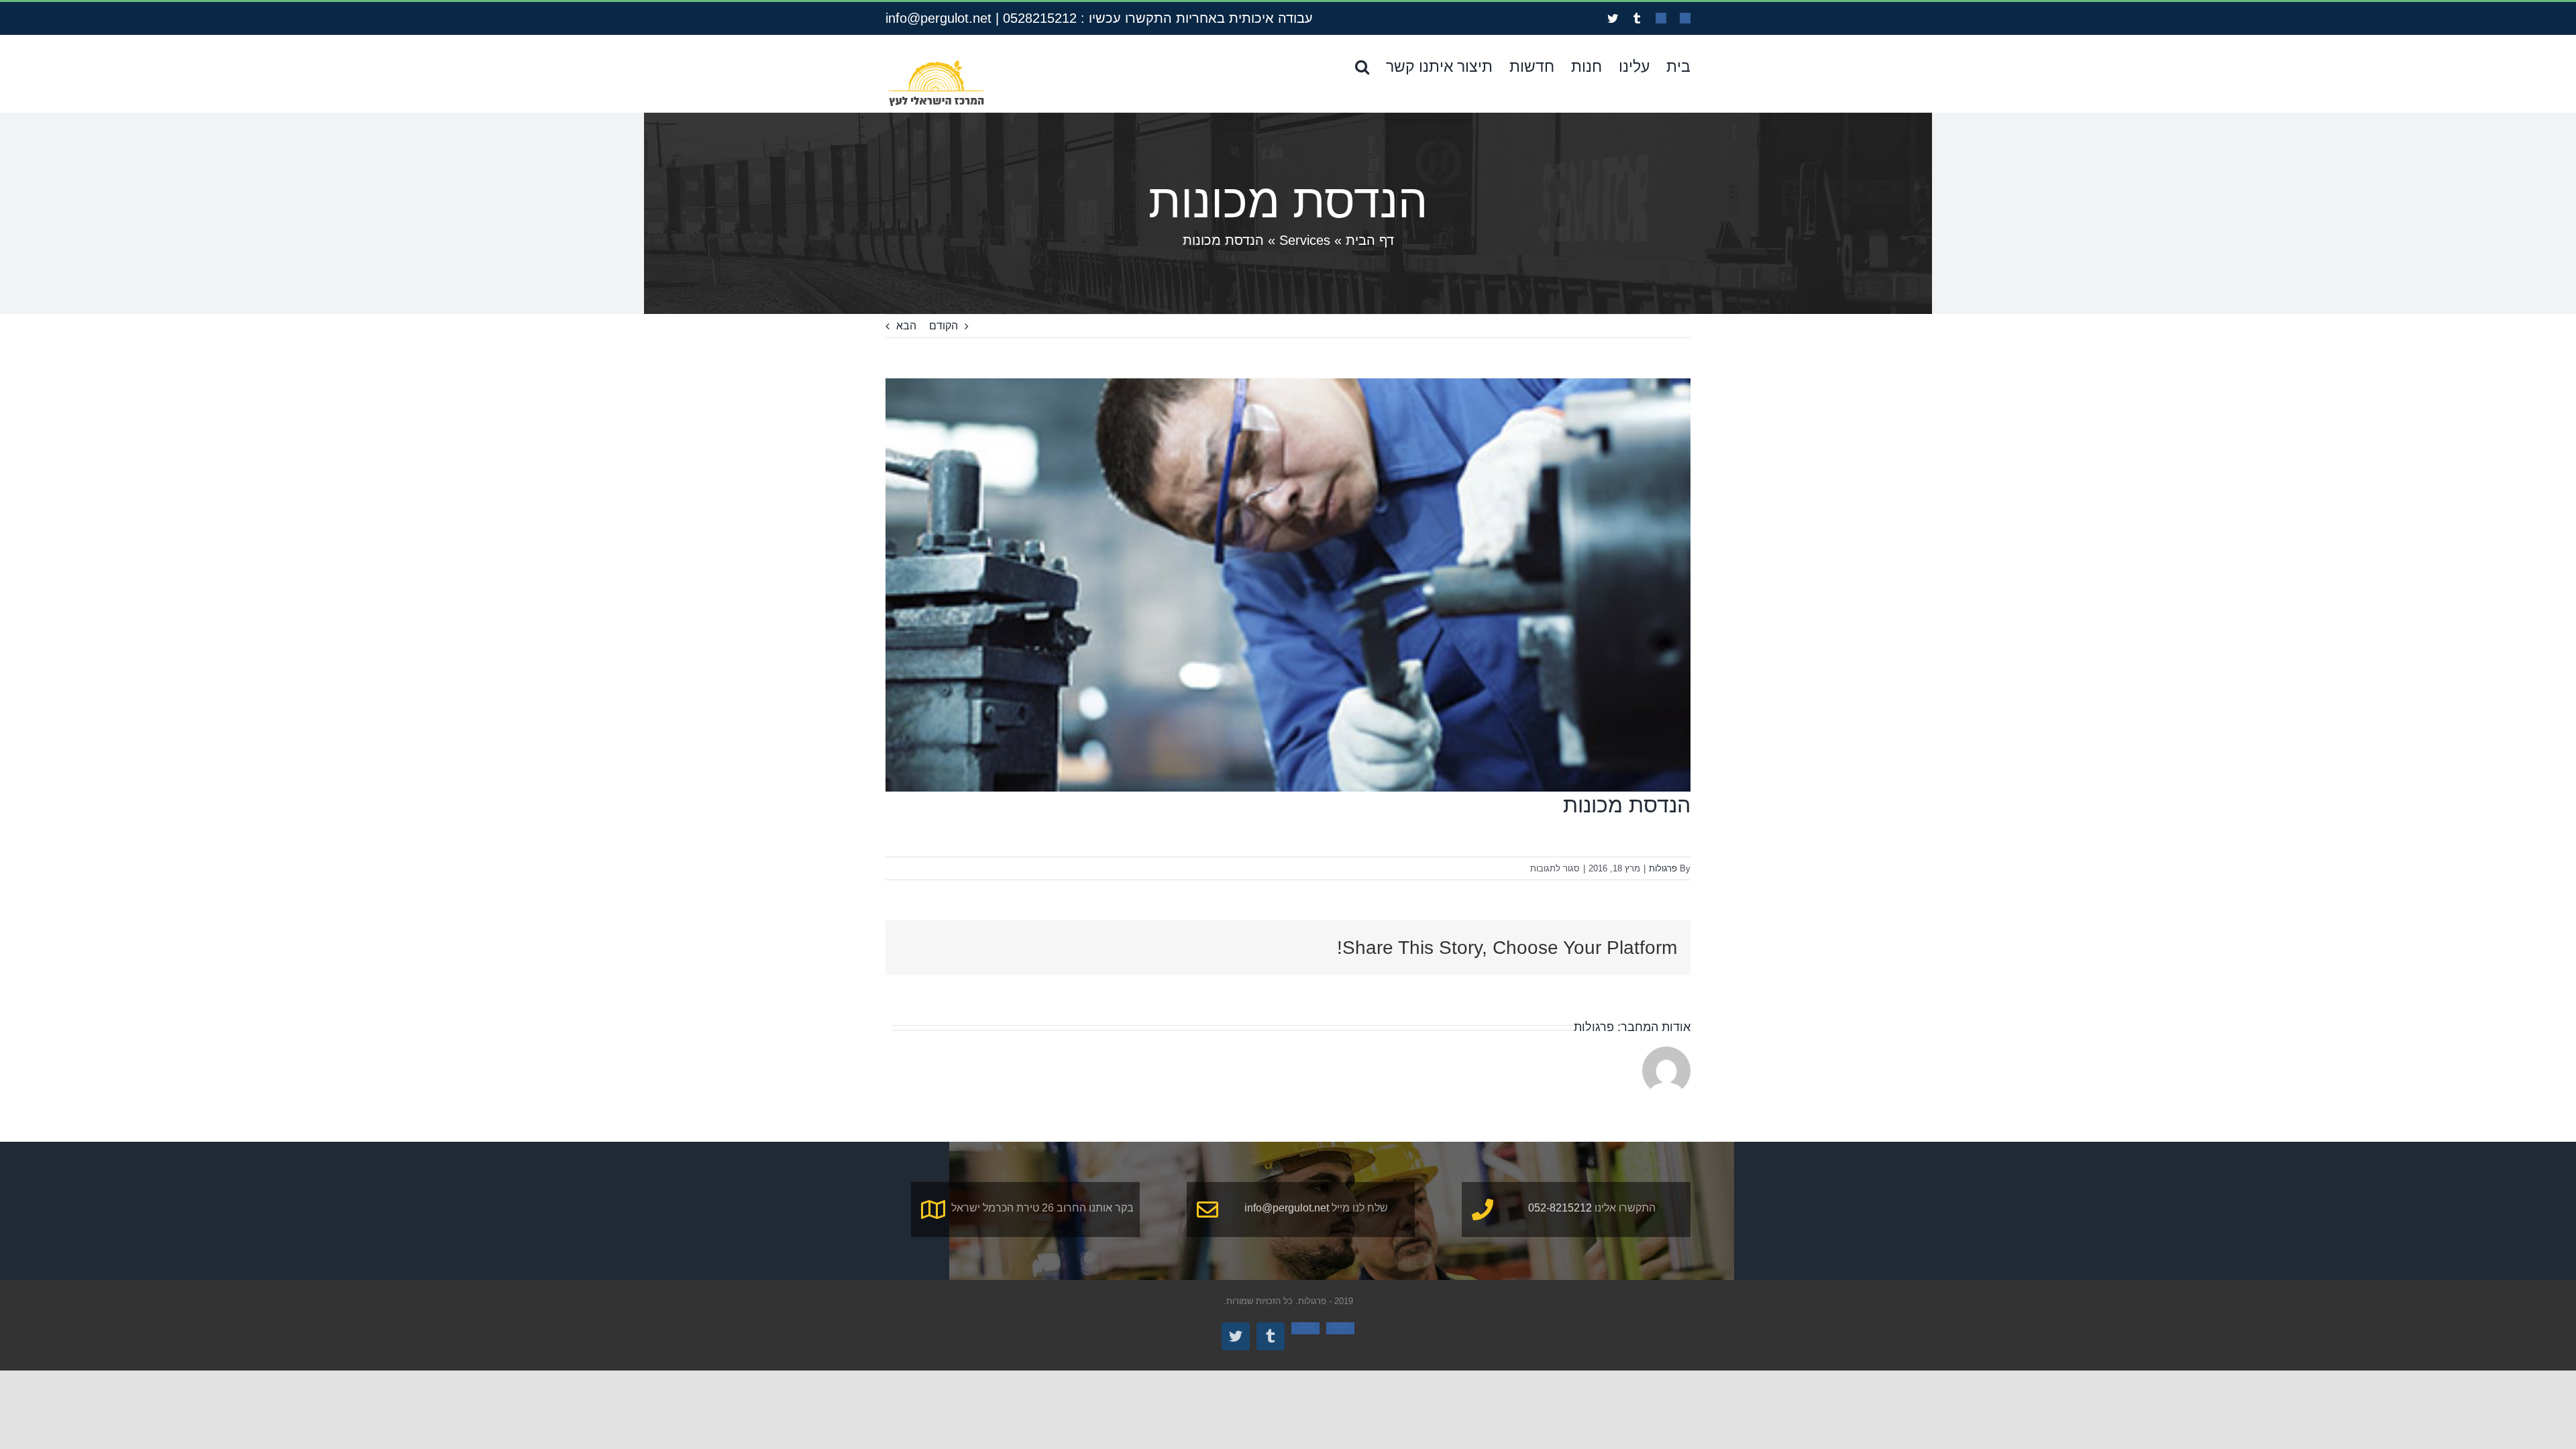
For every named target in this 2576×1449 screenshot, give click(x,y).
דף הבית (1370, 240)
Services (1305, 240)
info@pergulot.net (938, 18)
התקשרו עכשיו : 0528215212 (1087, 18)
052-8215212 (1560, 1208)
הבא (906, 326)
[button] (1362, 66)
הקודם (944, 326)
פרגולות (1663, 868)
